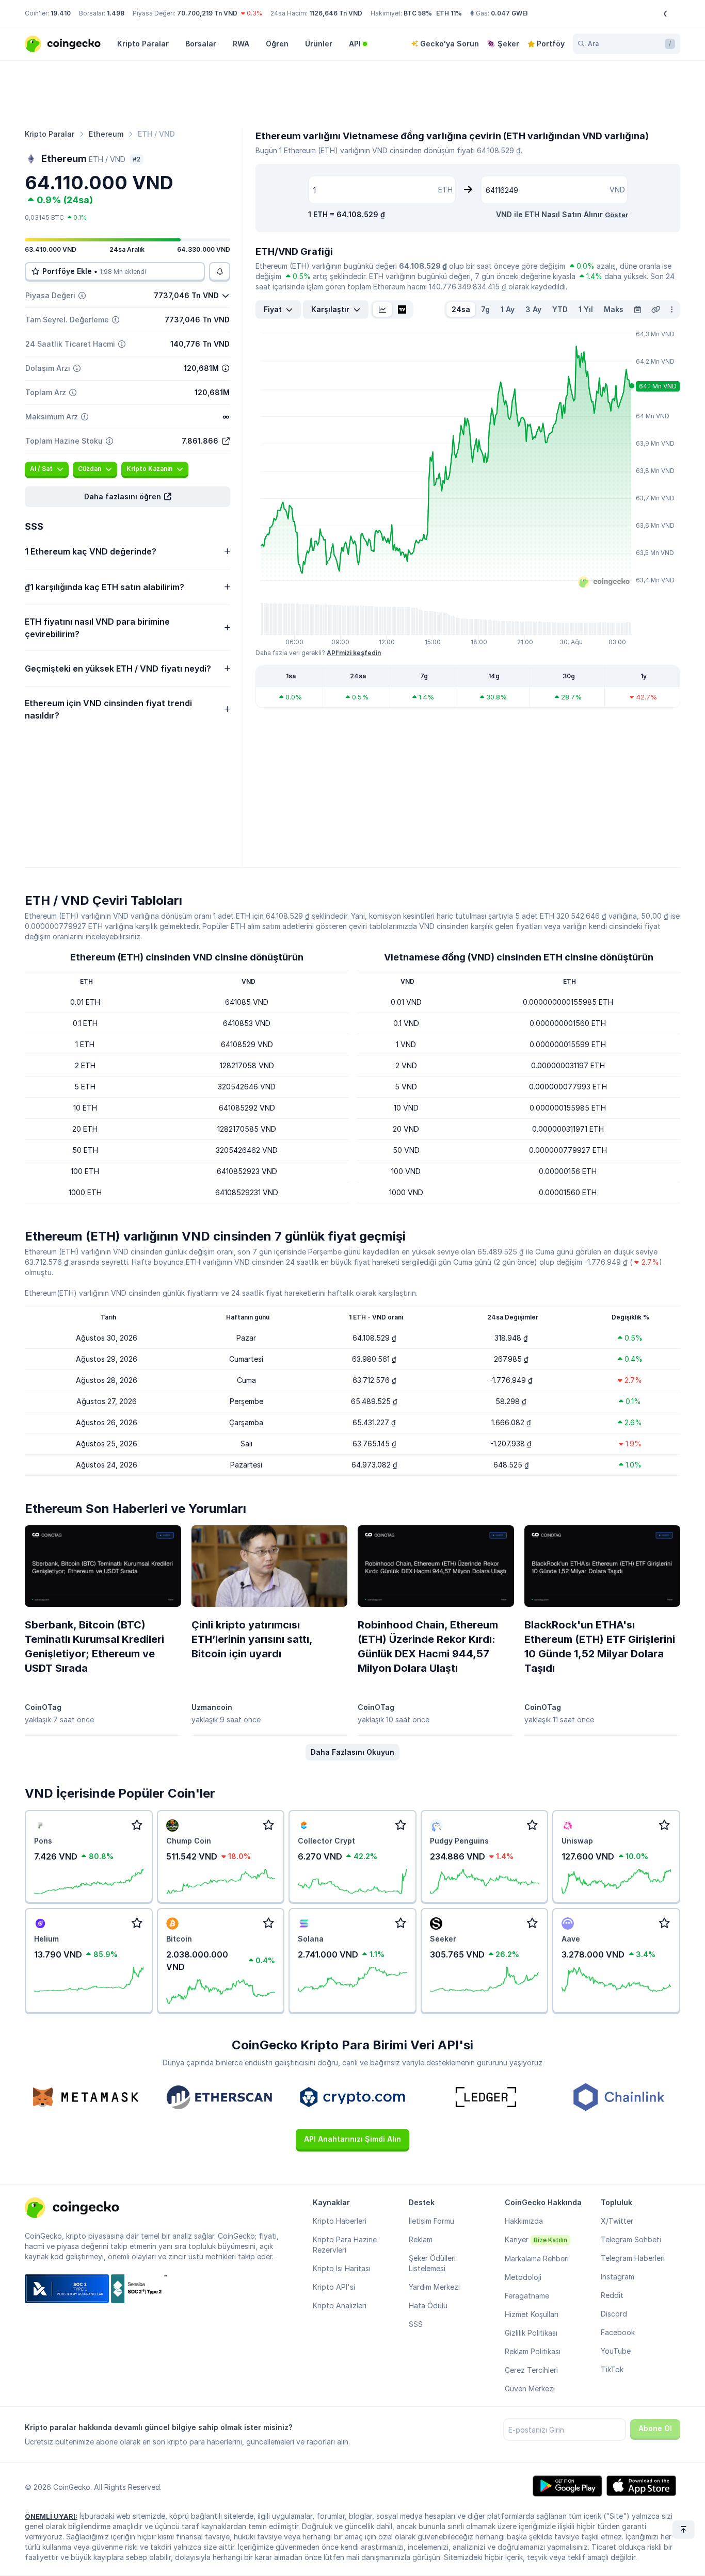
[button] (127, 497)
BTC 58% (418, 13)
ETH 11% (449, 13)
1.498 (116, 13)
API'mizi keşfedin (354, 653)
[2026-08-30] (637, 309)
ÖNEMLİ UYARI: (51, 2516)
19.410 (61, 13)
